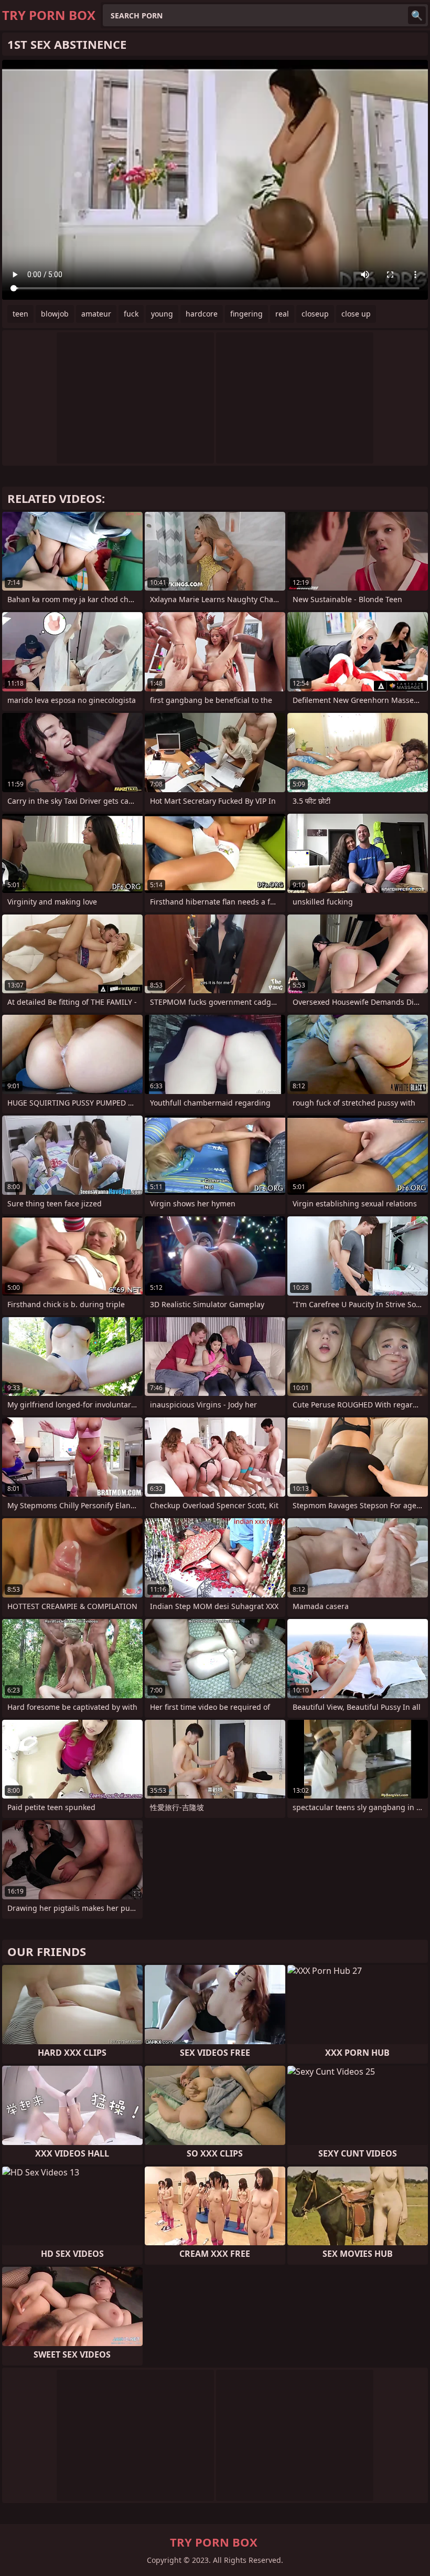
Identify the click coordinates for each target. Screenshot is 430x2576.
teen (20, 314)
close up (356, 314)
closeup (315, 314)
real (282, 314)
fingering (246, 314)
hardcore (202, 314)
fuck (131, 314)
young (162, 314)
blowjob (55, 314)
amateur (96, 314)
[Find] (417, 15)
